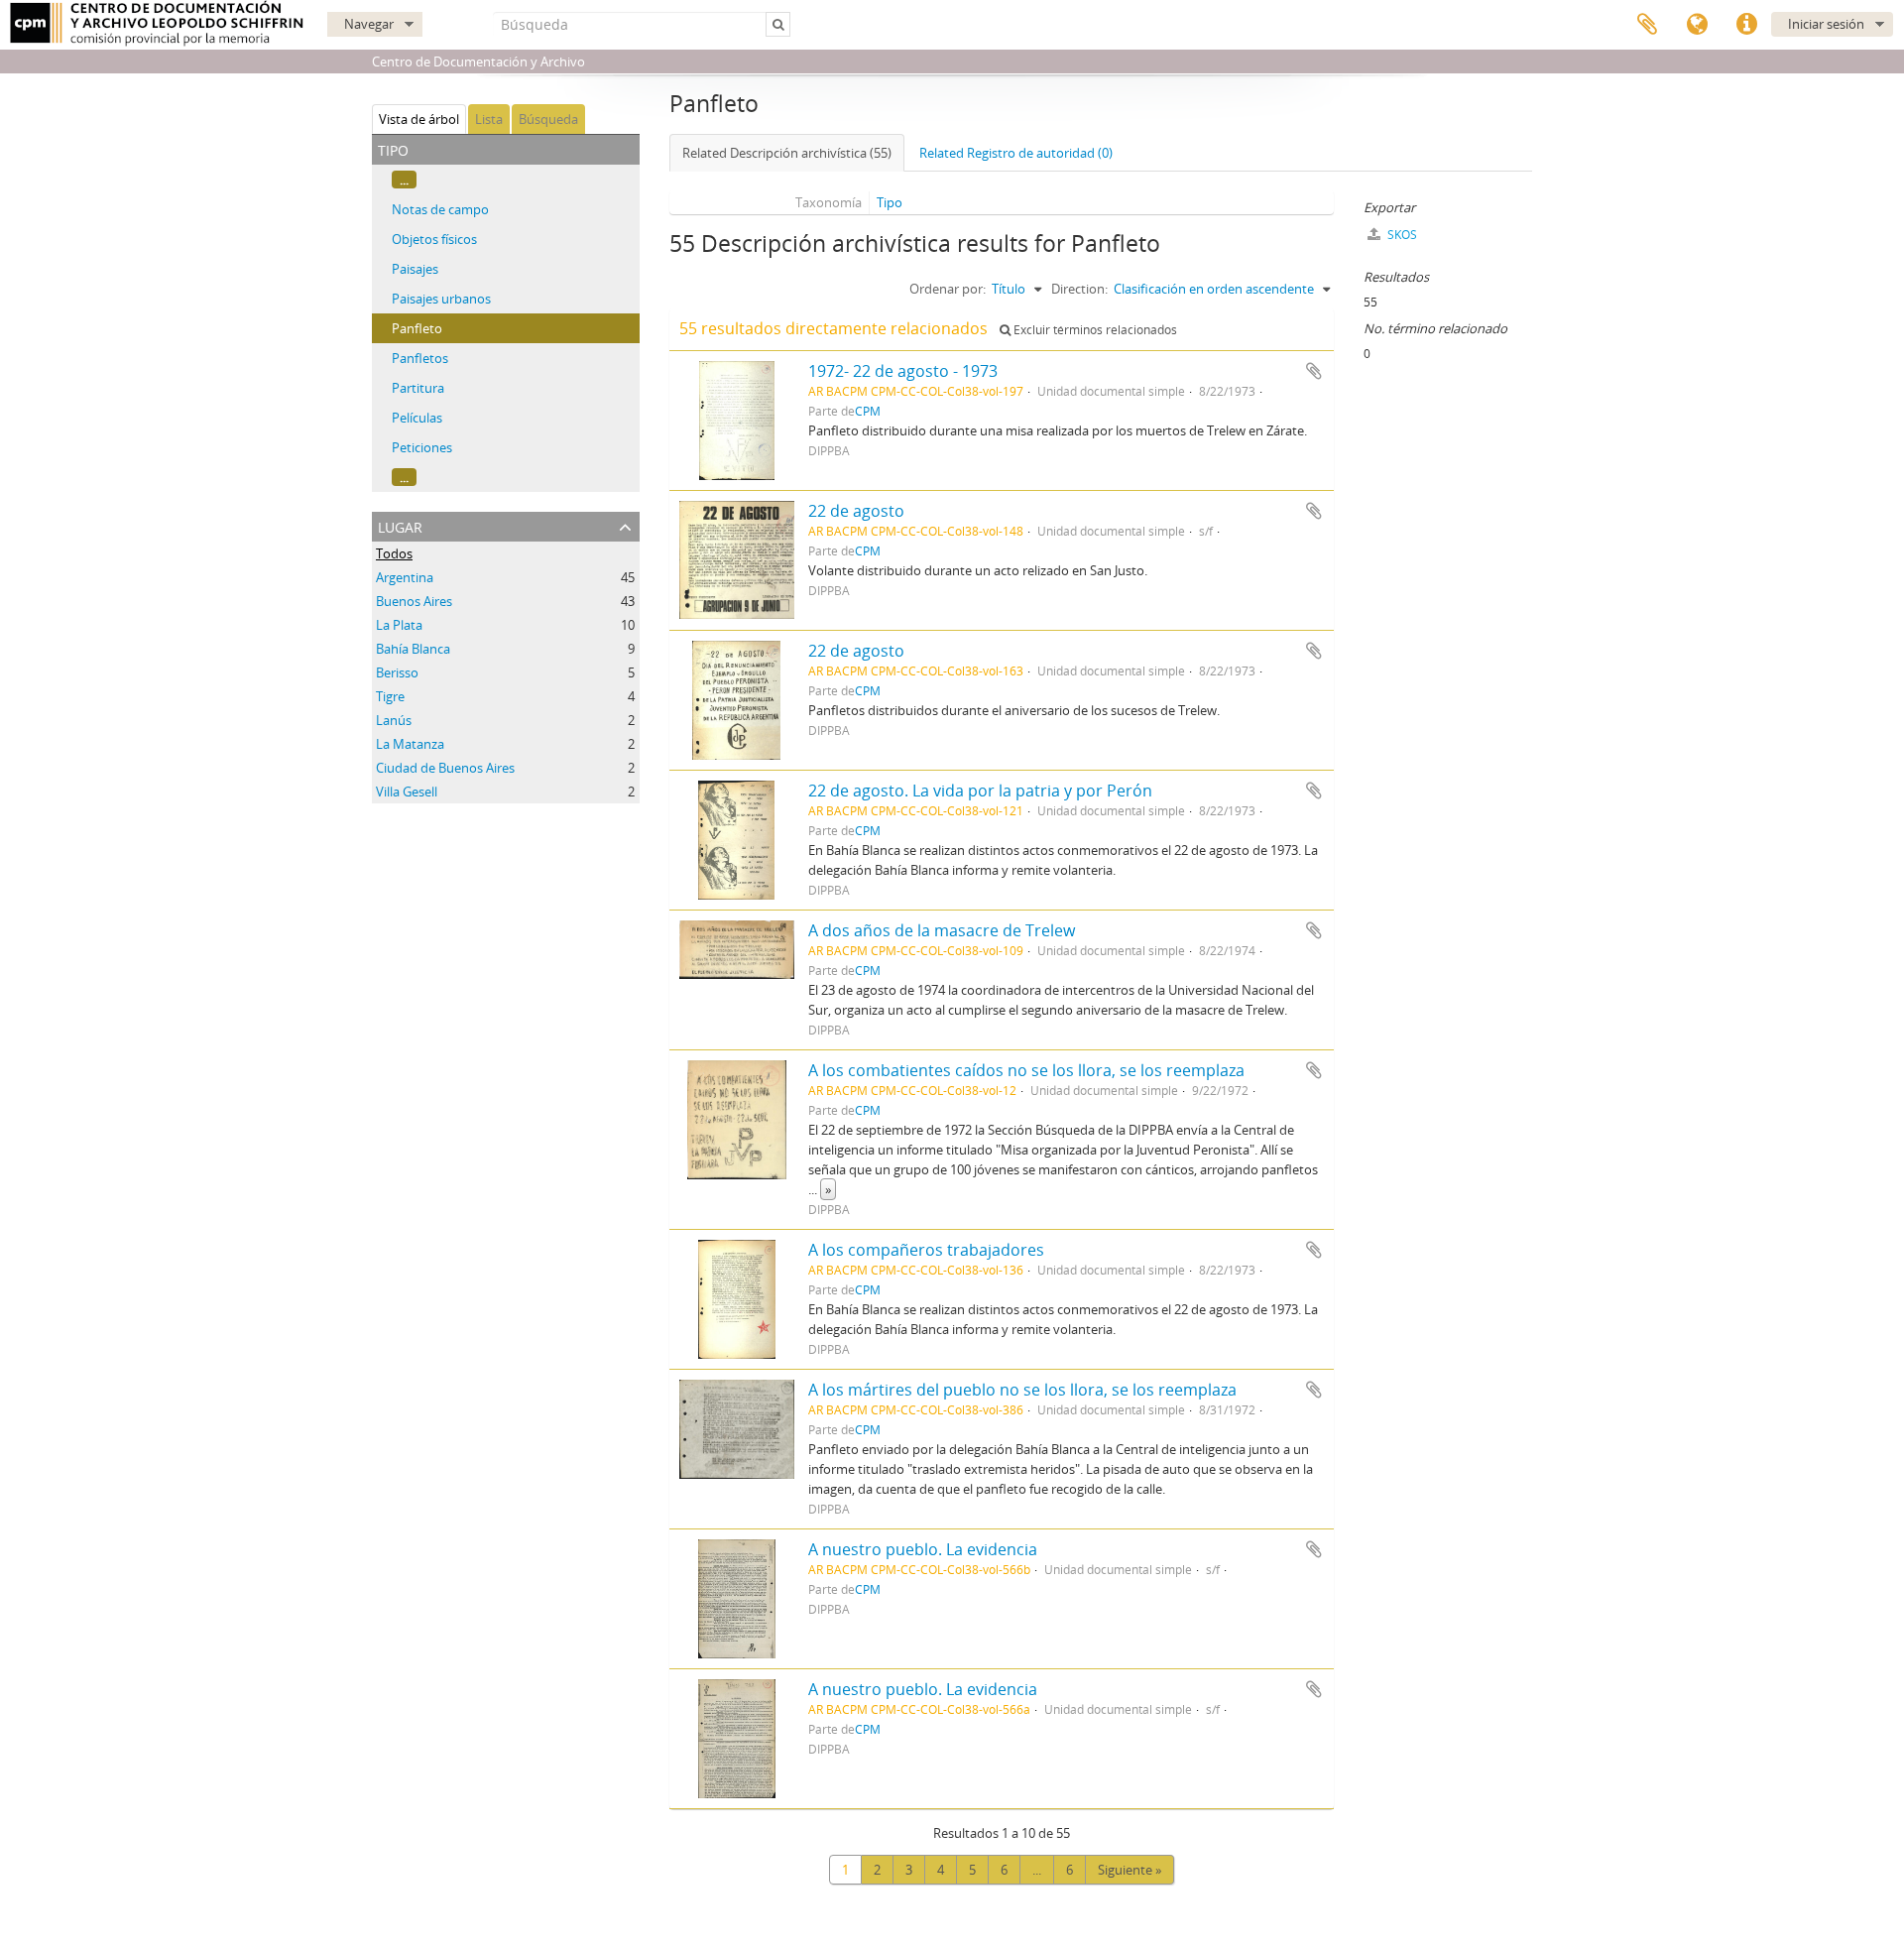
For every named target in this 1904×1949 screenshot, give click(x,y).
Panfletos (420, 358)
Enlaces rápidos (1746, 25)
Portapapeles (1647, 25)
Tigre (390, 696)
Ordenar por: (948, 289)
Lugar (400, 525)
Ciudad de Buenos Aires (445, 768)
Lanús (394, 720)
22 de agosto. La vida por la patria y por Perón (980, 791)
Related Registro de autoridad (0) (1016, 153)
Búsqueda (548, 119)
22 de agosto (856, 511)
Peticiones (422, 447)
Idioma (1697, 25)
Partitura (418, 388)
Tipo (890, 202)
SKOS (1401, 235)
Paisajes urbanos (441, 299)
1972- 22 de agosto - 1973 (903, 371)
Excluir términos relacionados (1094, 330)
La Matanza (410, 744)
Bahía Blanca (413, 649)
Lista (489, 119)
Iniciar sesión (1826, 24)
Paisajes (415, 269)
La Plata (399, 625)
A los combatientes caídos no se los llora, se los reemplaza (1026, 1070)
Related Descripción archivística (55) (787, 153)
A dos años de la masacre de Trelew (942, 930)
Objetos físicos (434, 239)
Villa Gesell (407, 792)
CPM (868, 411)
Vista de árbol (419, 119)
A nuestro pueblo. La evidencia (923, 1549)
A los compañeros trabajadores (926, 1250)
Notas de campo (440, 209)
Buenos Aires (414, 601)
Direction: (1079, 289)
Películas (417, 418)
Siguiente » (1130, 1870)
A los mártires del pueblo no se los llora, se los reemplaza (1022, 1390)
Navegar (369, 24)
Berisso (397, 672)
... (404, 180)
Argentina (405, 577)
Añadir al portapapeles (1314, 371)
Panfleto (417, 328)
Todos (394, 553)
